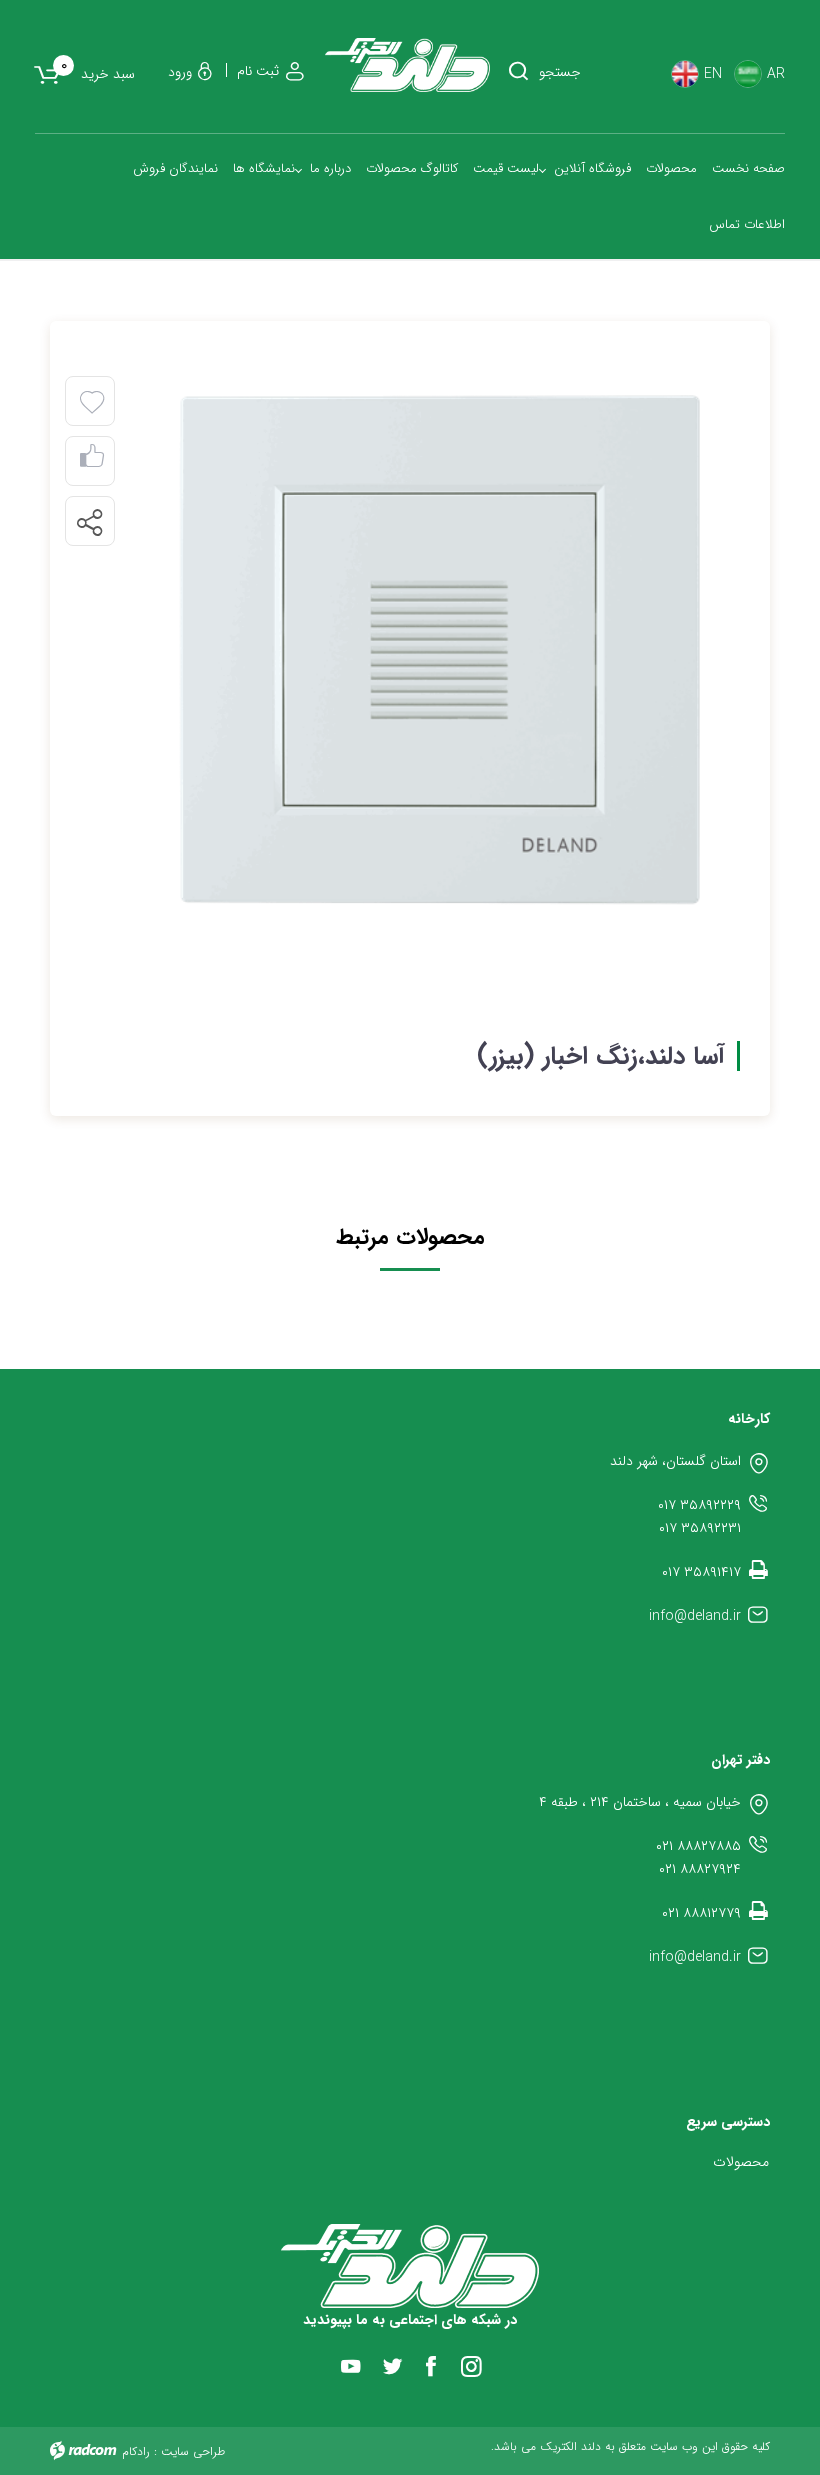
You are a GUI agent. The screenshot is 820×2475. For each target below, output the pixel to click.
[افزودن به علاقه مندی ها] (92, 403)
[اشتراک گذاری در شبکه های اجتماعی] (89, 522)
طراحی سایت (193, 2451)
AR (776, 74)
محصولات (741, 2162)
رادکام (136, 2451)
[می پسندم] (92, 461)
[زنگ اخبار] (440, 651)
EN (713, 74)
